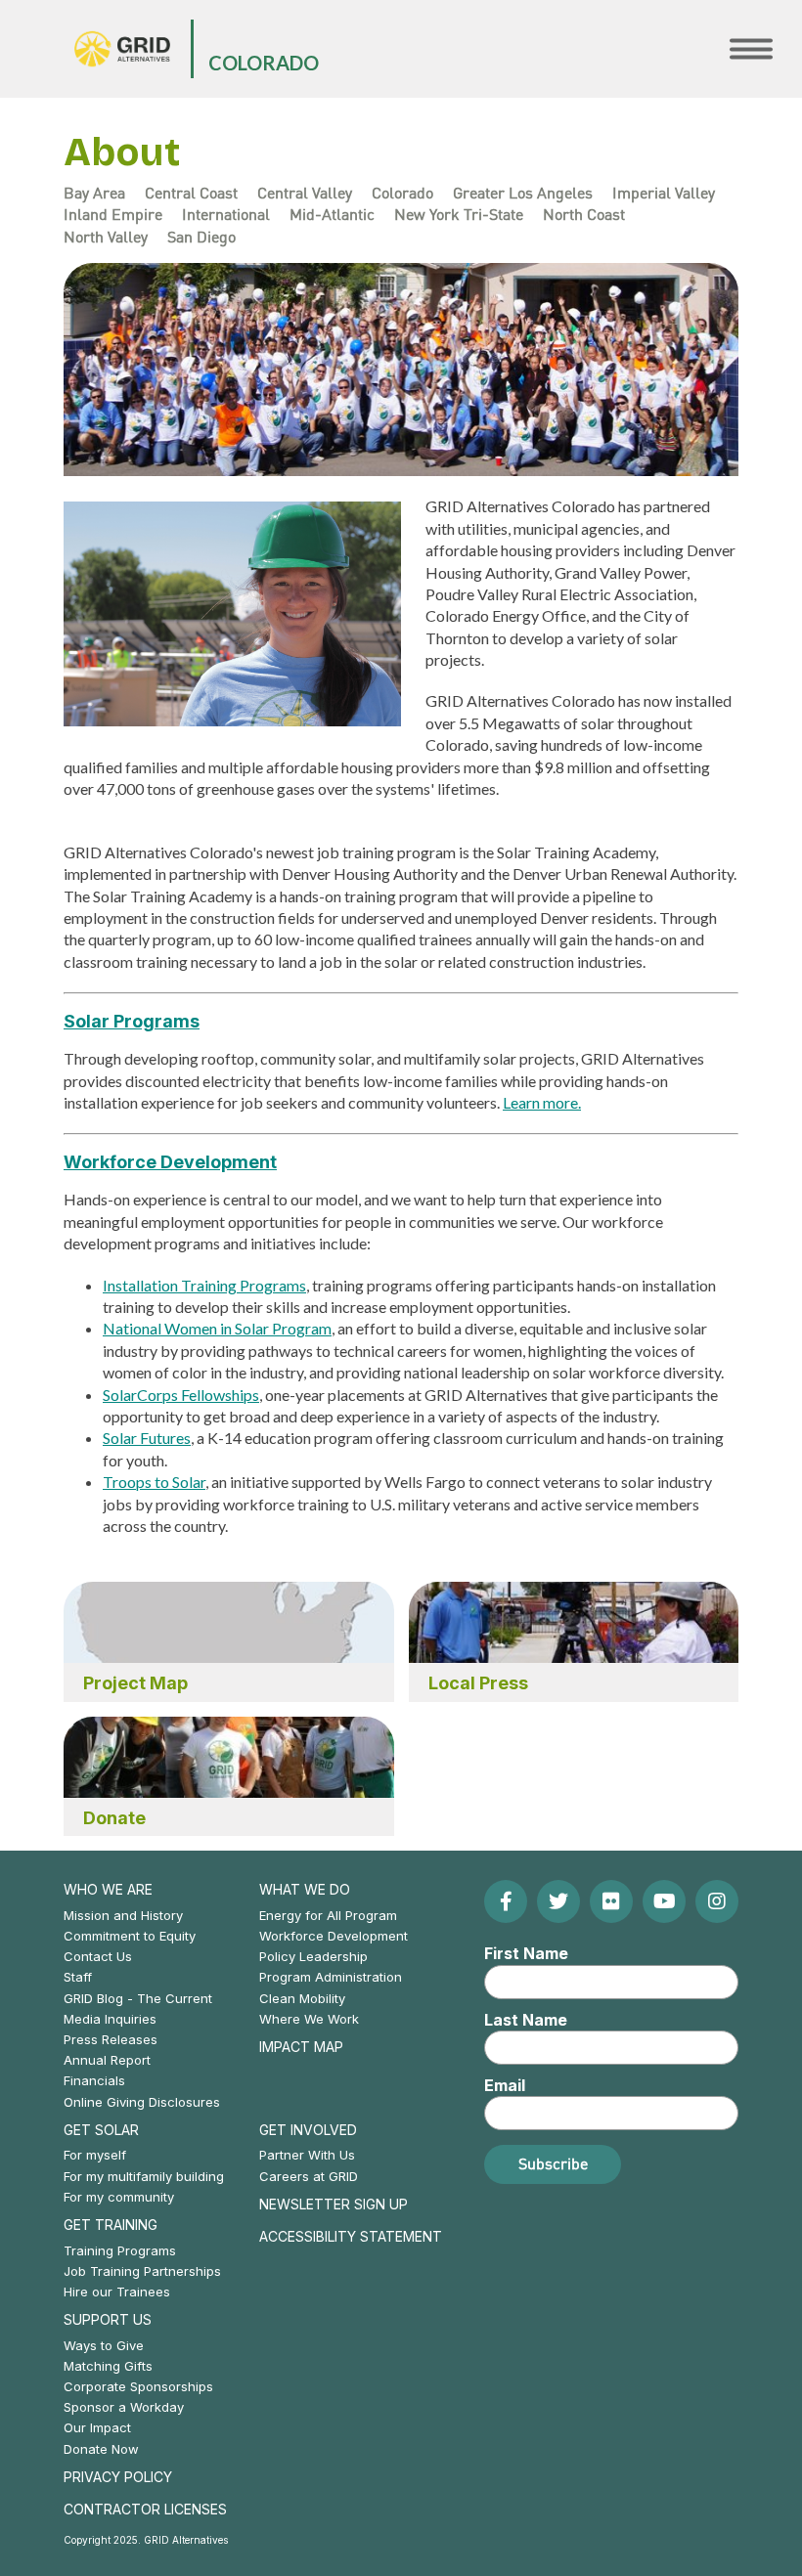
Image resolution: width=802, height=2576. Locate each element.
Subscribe (553, 2163)
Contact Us (98, 1956)
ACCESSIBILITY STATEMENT (351, 2236)
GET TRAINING (111, 2225)
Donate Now (101, 2449)
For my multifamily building (144, 2176)
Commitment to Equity (130, 1936)
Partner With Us (307, 2155)
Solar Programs (132, 1021)
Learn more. (542, 1102)
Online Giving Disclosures (142, 2102)
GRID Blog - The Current (138, 1998)
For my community (119, 2197)
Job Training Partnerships (142, 2271)
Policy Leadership (313, 1956)
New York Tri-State (459, 214)
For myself (95, 2155)
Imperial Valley (664, 193)
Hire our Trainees (117, 2292)
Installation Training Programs (204, 1285)
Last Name (526, 2020)
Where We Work (309, 2019)
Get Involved (308, 2130)
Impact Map (301, 2047)
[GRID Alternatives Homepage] (122, 49)
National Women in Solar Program (217, 1328)
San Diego (201, 237)
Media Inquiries (110, 2019)
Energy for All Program (328, 1915)
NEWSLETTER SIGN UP (334, 2204)
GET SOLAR (101, 2130)
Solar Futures (147, 1438)
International (226, 214)
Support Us (108, 2319)
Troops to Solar (154, 1482)
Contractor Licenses (145, 2509)
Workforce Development (170, 1162)
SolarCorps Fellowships (181, 1395)
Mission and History (123, 1915)
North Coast (584, 214)
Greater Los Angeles (523, 193)
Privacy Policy (118, 2477)
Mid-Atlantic (332, 214)
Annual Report (107, 2060)
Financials (94, 2080)
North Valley (106, 237)
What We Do (305, 1889)
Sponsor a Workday (124, 2407)
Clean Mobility (302, 1998)
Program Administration (331, 1977)
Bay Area (94, 193)
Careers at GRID (309, 2176)
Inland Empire (113, 214)
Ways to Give (104, 2345)
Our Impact (97, 2427)
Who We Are (108, 1889)
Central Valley (305, 193)
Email (505, 2085)
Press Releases (111, 2039)
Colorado (264, 63)
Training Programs (120, 2250)
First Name (526, 1953)
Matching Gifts (108, 2366)
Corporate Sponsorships (138, 2386)
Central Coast (191, 193)
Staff (78, 1977)
